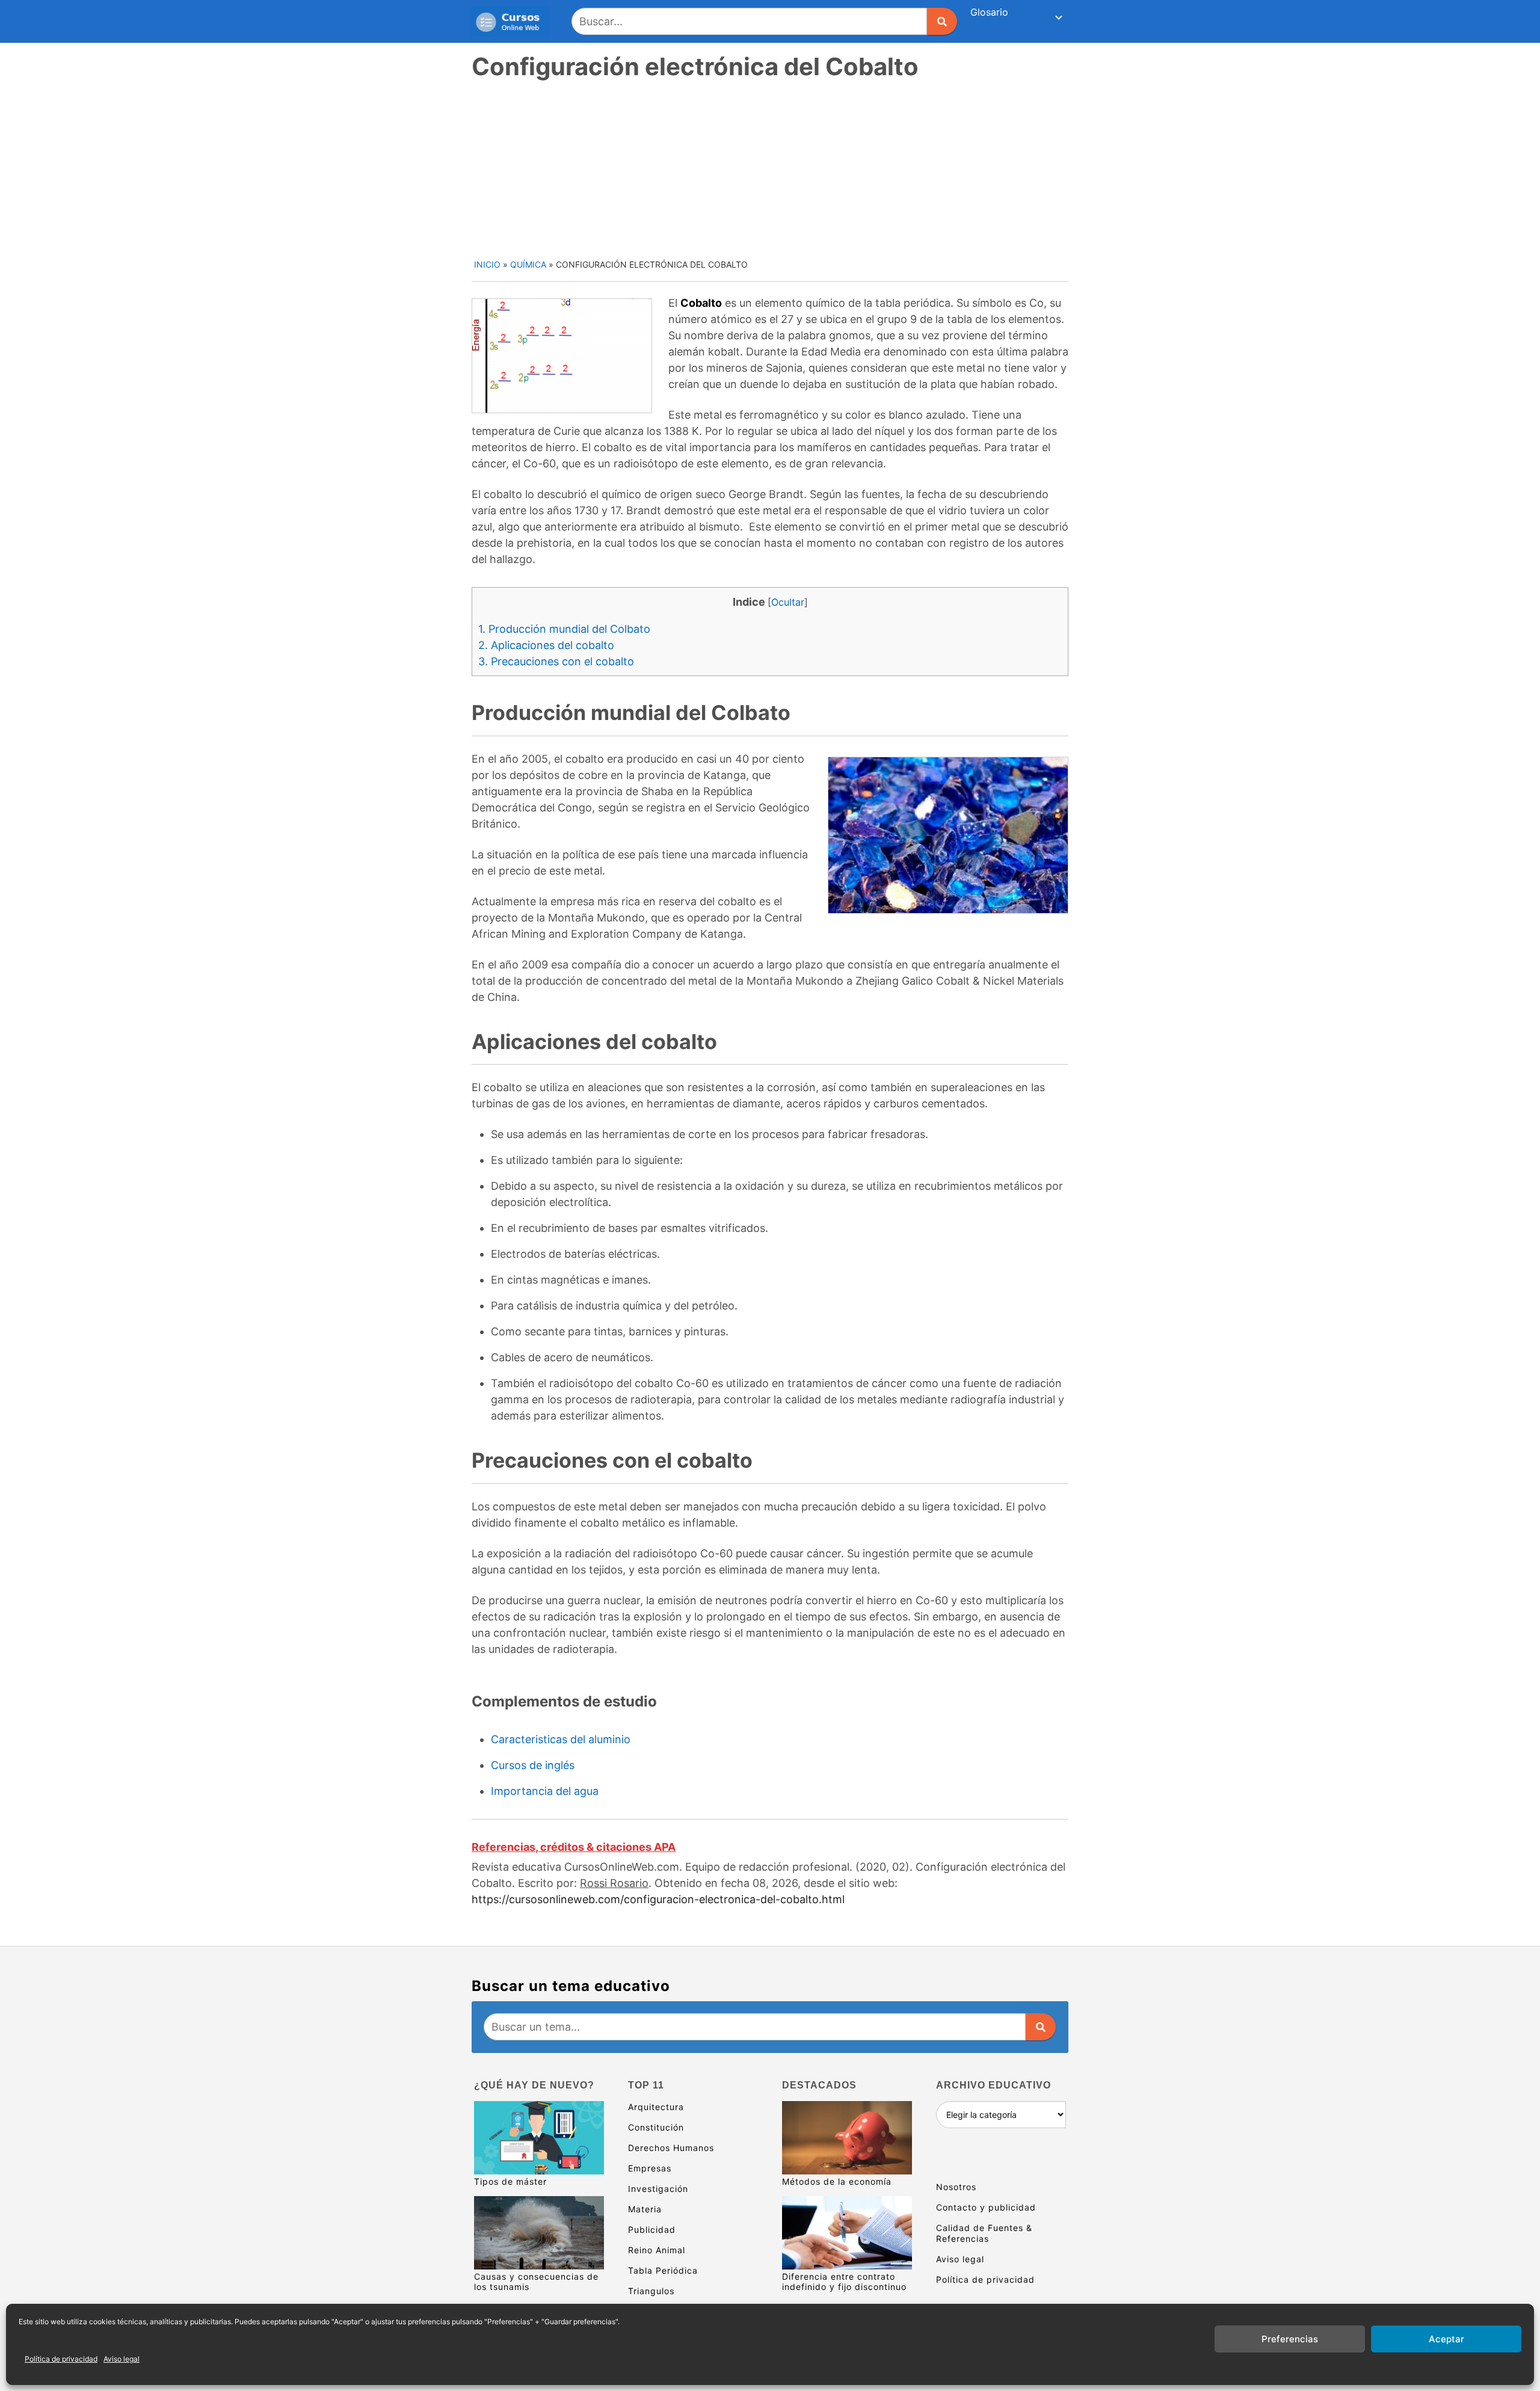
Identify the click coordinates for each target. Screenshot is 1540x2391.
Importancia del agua (545, 1791)
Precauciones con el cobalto (556, 661)
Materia (645, 2209)
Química (528, 264)
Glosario (989, 12)
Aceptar (1446, 2339)
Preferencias (1290, 2339)
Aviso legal (122, 2359)
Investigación (658, 2189)
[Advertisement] (771, 168)
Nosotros (956, 2187)
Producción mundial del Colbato (564, 629)
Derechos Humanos (671, 2148)
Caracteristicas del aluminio (561, 1739)
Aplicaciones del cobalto (546, 645)
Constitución (656, 2127)
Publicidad (652, 2229)
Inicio (487, 264)
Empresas (650, 2168)
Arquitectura (656, 2107)
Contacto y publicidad (986, 2207)
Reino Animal (657, 2250)
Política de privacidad (61, 2359)
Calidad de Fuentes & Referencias (984, 2233)
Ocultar (788, 602)
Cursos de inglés (533, 1765)
